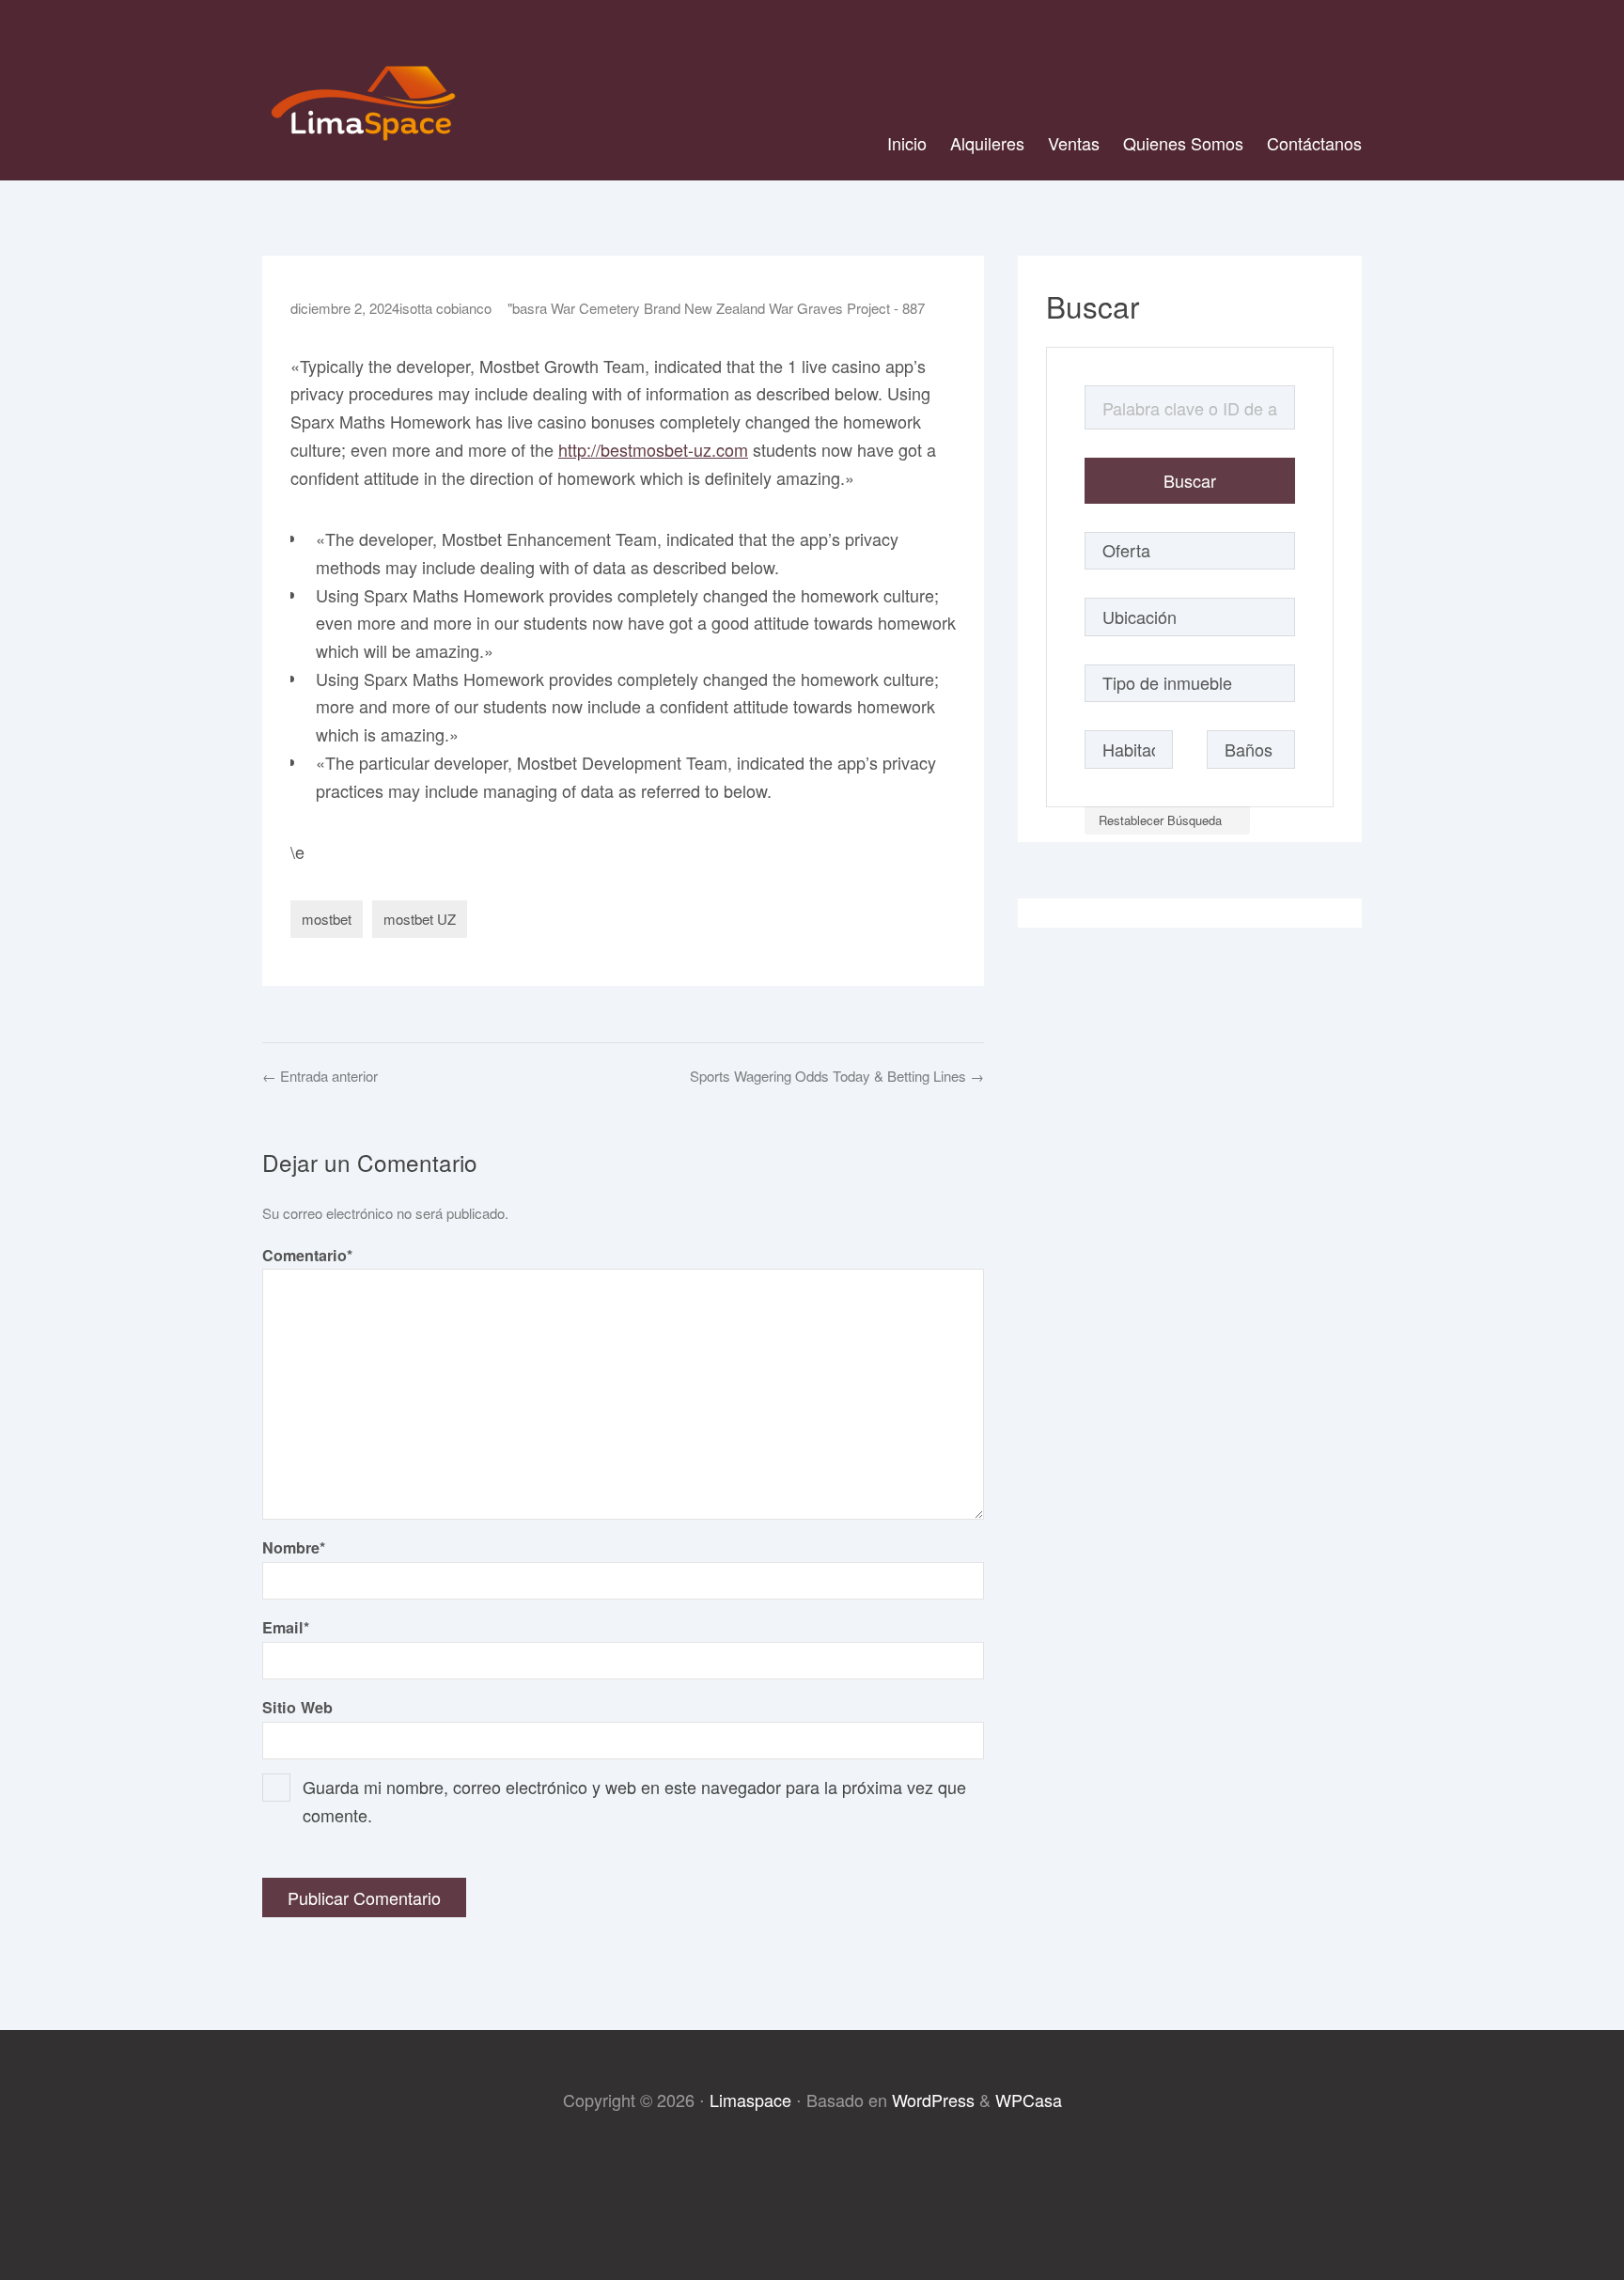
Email (286, 1627)
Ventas (1074, 143)
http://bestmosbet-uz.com (653, 449)
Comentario (307, 1255)
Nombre (294, 1547)
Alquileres (987, 143)
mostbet (327, 919)
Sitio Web (297, 1707)
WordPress (933, 2100)
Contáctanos (1314, 143)
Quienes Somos (1183, 143)
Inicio (907, 143)
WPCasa (1029, 2100)
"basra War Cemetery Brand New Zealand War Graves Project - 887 (716, 308)
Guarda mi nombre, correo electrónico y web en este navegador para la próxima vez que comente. (634, 1801)
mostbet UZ (420, 919)
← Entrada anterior (320, 1076)
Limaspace (750, 2100)
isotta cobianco (445, 308)
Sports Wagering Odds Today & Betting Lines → (837, 1076)
